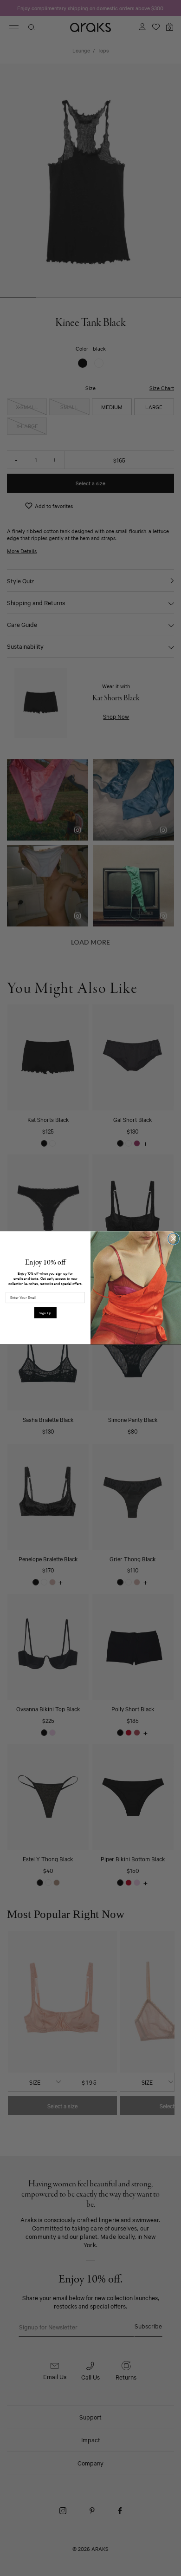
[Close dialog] (174, 1239)
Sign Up (45, 1313)
